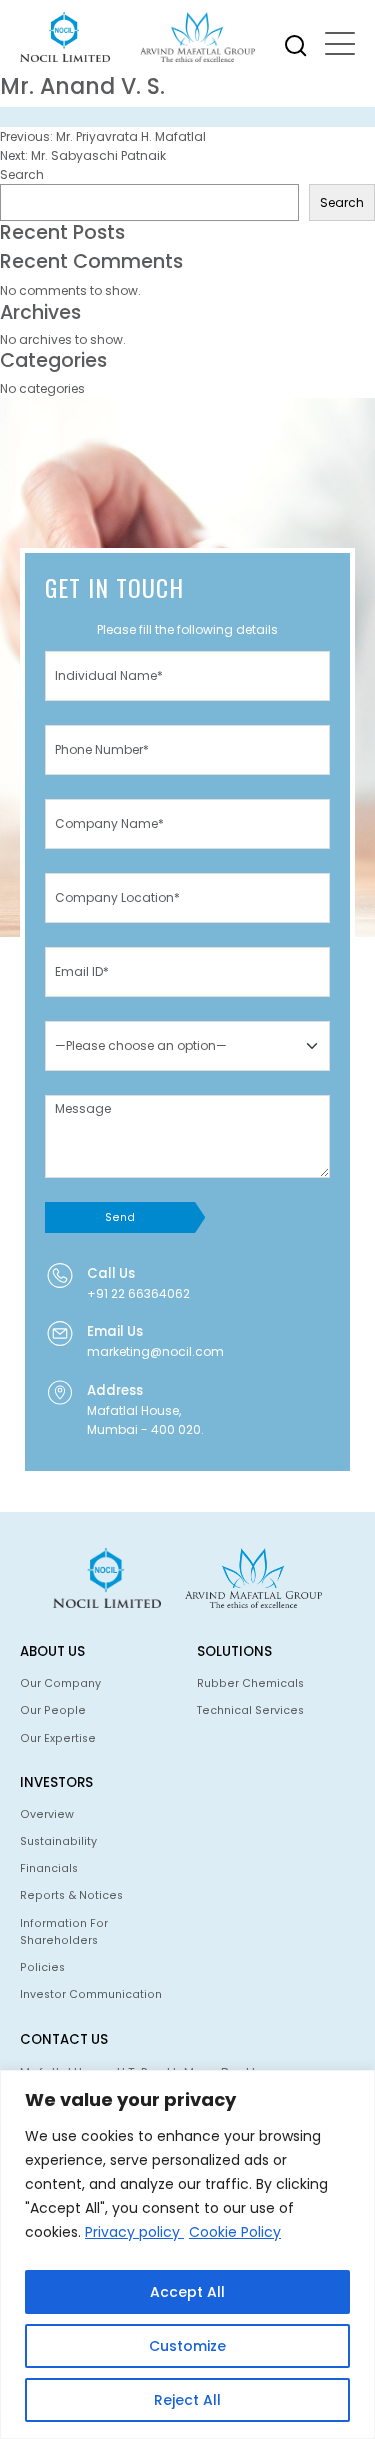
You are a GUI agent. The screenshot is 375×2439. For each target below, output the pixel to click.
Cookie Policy (235, 2232)
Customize (187, 2346)
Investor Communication (91, 1994)
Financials (49, 1868)
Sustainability (58, 1841)
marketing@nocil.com (155, 1351)
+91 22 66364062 (138, 1293)
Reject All (187, 2400)
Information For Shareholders (64, 1932)
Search (22, 174)
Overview (47, 1814)
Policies (42, 1967)
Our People (53, 1710)
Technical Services (250, 1710)
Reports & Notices (71, 1895)
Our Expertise (58, 1738)
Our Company (60, 1683)
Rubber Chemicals (250, 1683)
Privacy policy (134, 2232)
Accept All (187, 2292)
